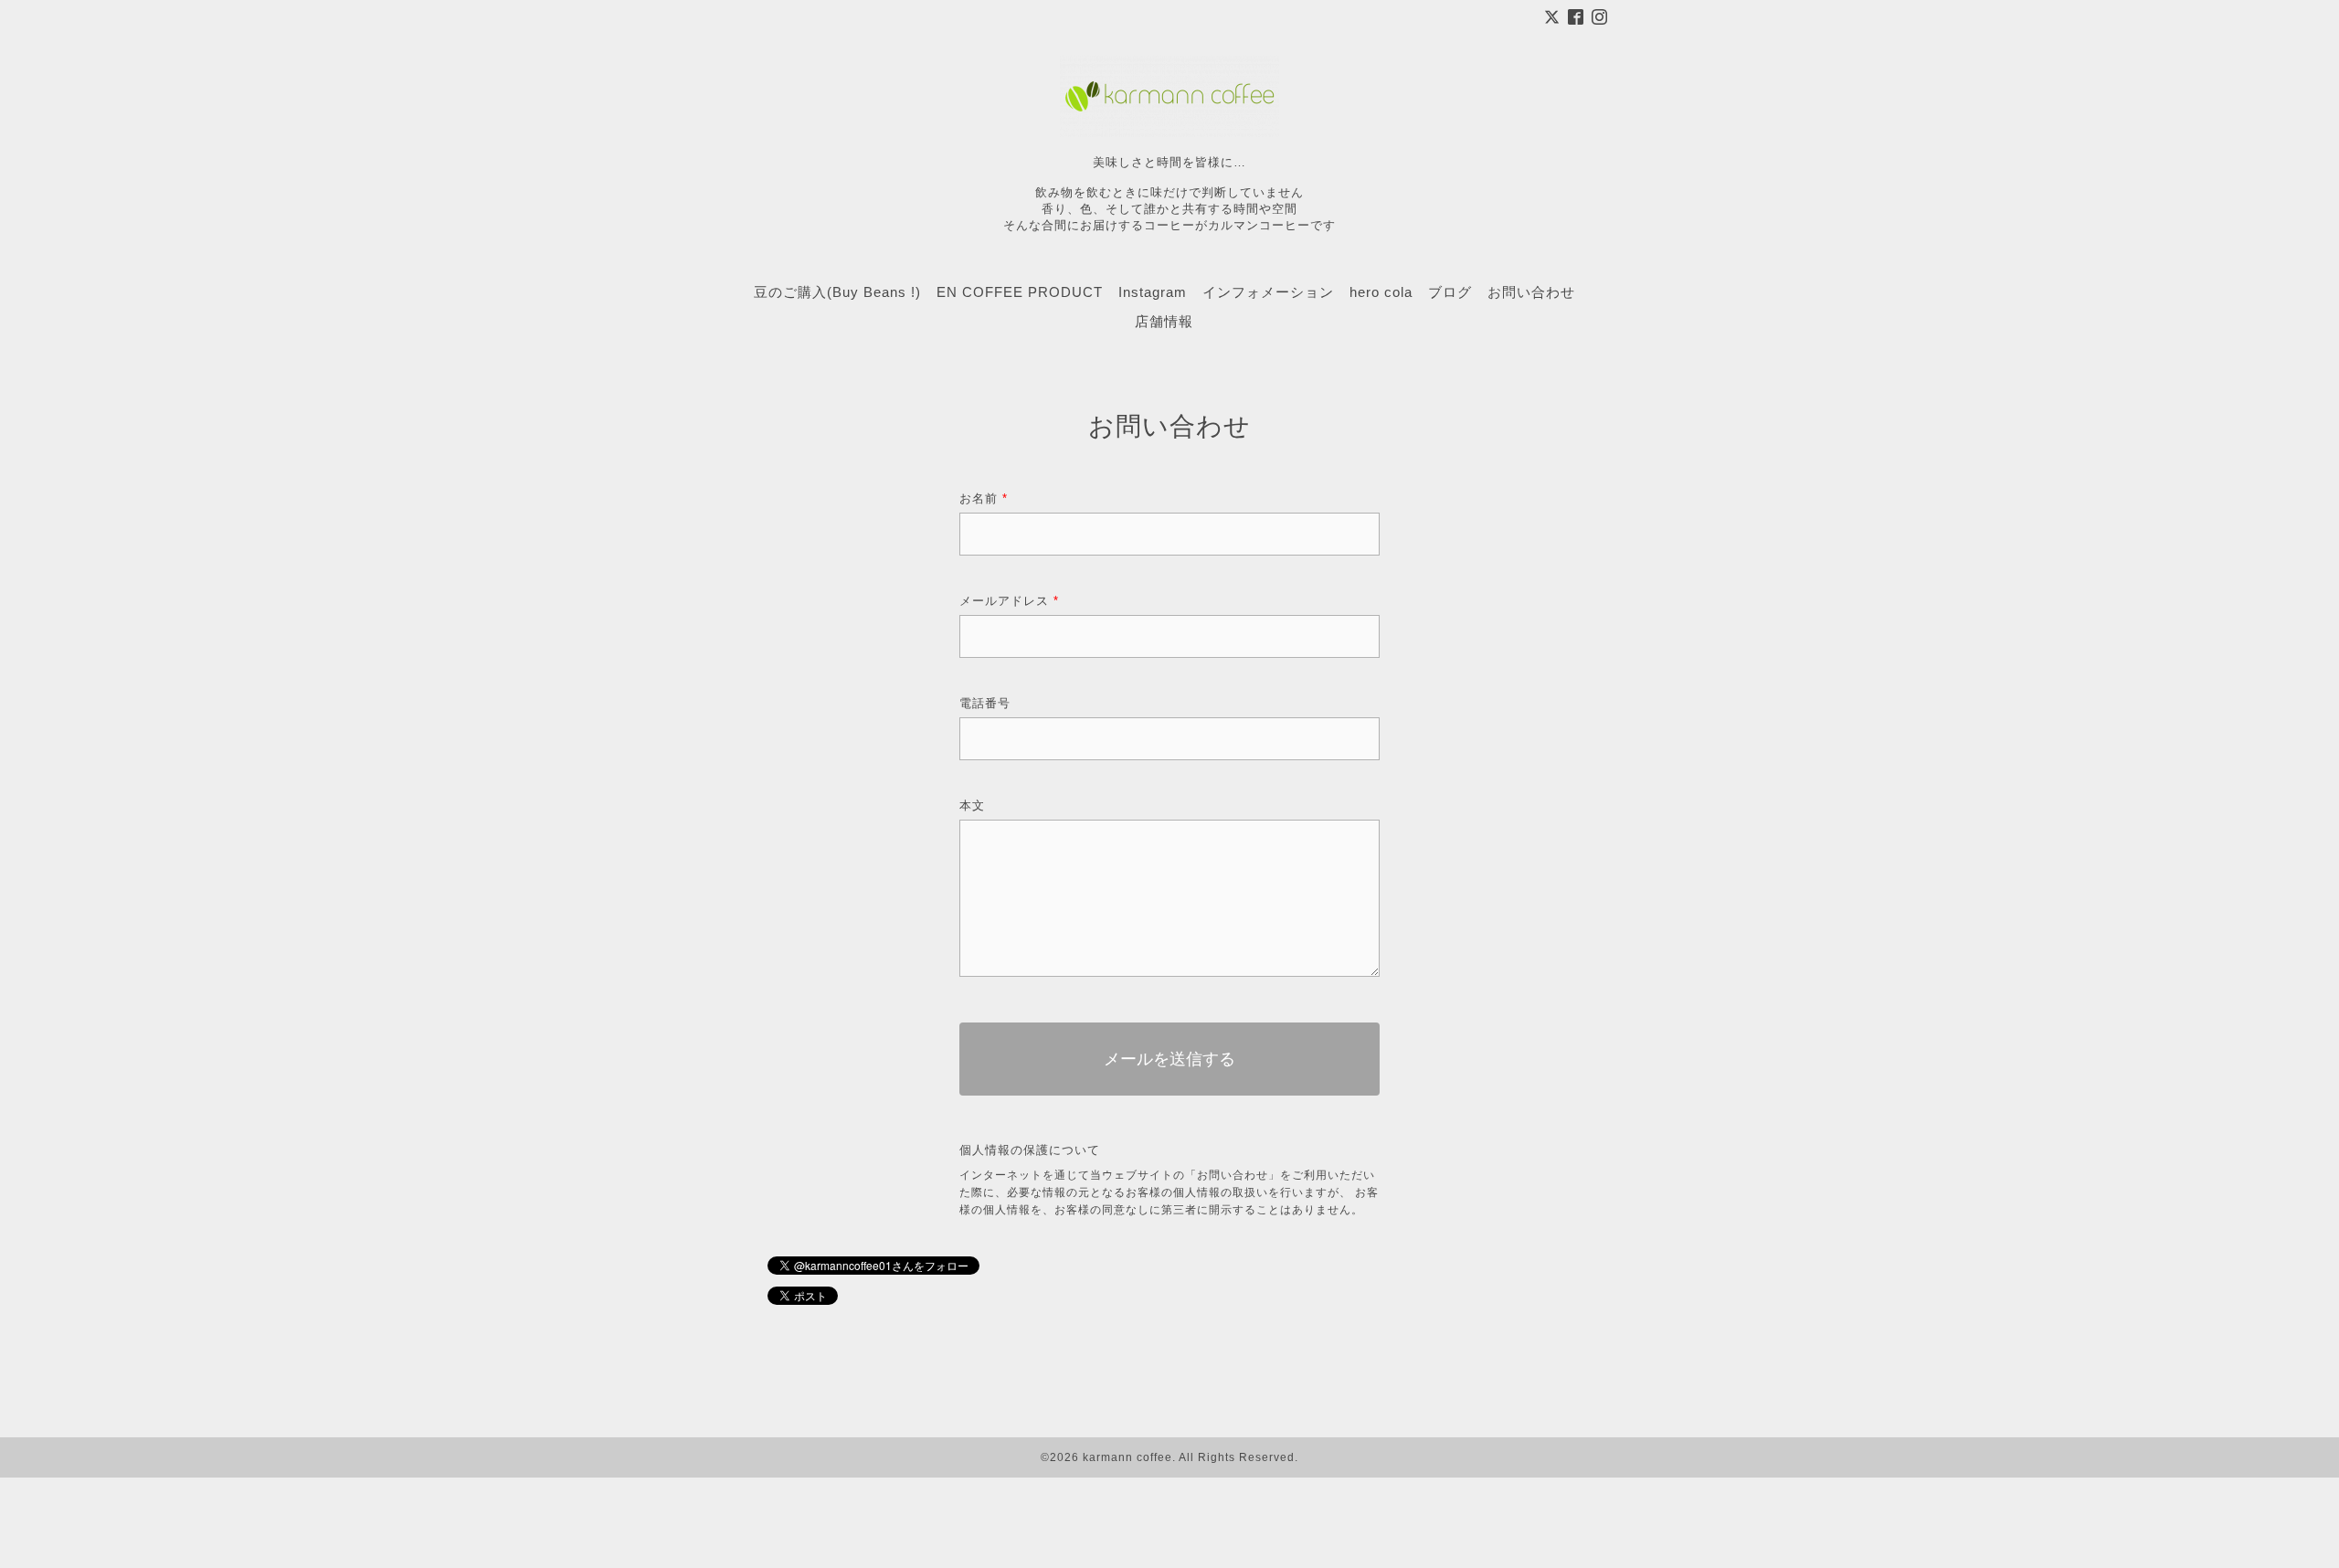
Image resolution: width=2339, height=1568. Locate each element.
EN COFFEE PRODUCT (1020, 292)
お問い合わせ (1531, 292)
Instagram (1153, 292)
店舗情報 (1164, 321)
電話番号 (985, 703)
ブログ (1450, 292)
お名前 (984, 498)
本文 (972, 805)
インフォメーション (1268, 292)
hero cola (1381, 292)
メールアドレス (1009, 601)
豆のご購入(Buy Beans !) (837, 292)
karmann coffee (1127, 1457)
